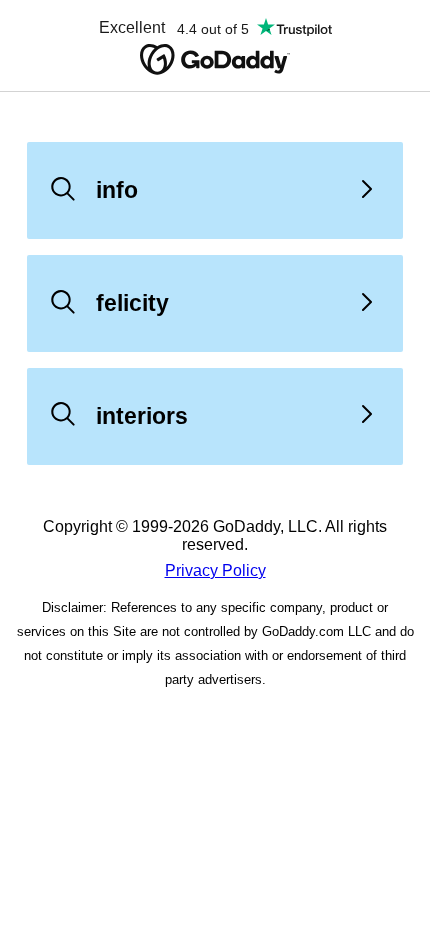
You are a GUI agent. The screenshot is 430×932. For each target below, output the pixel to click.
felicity (132, 303)
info (117, 190)
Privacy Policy (215, 570)
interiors (142, 416)
